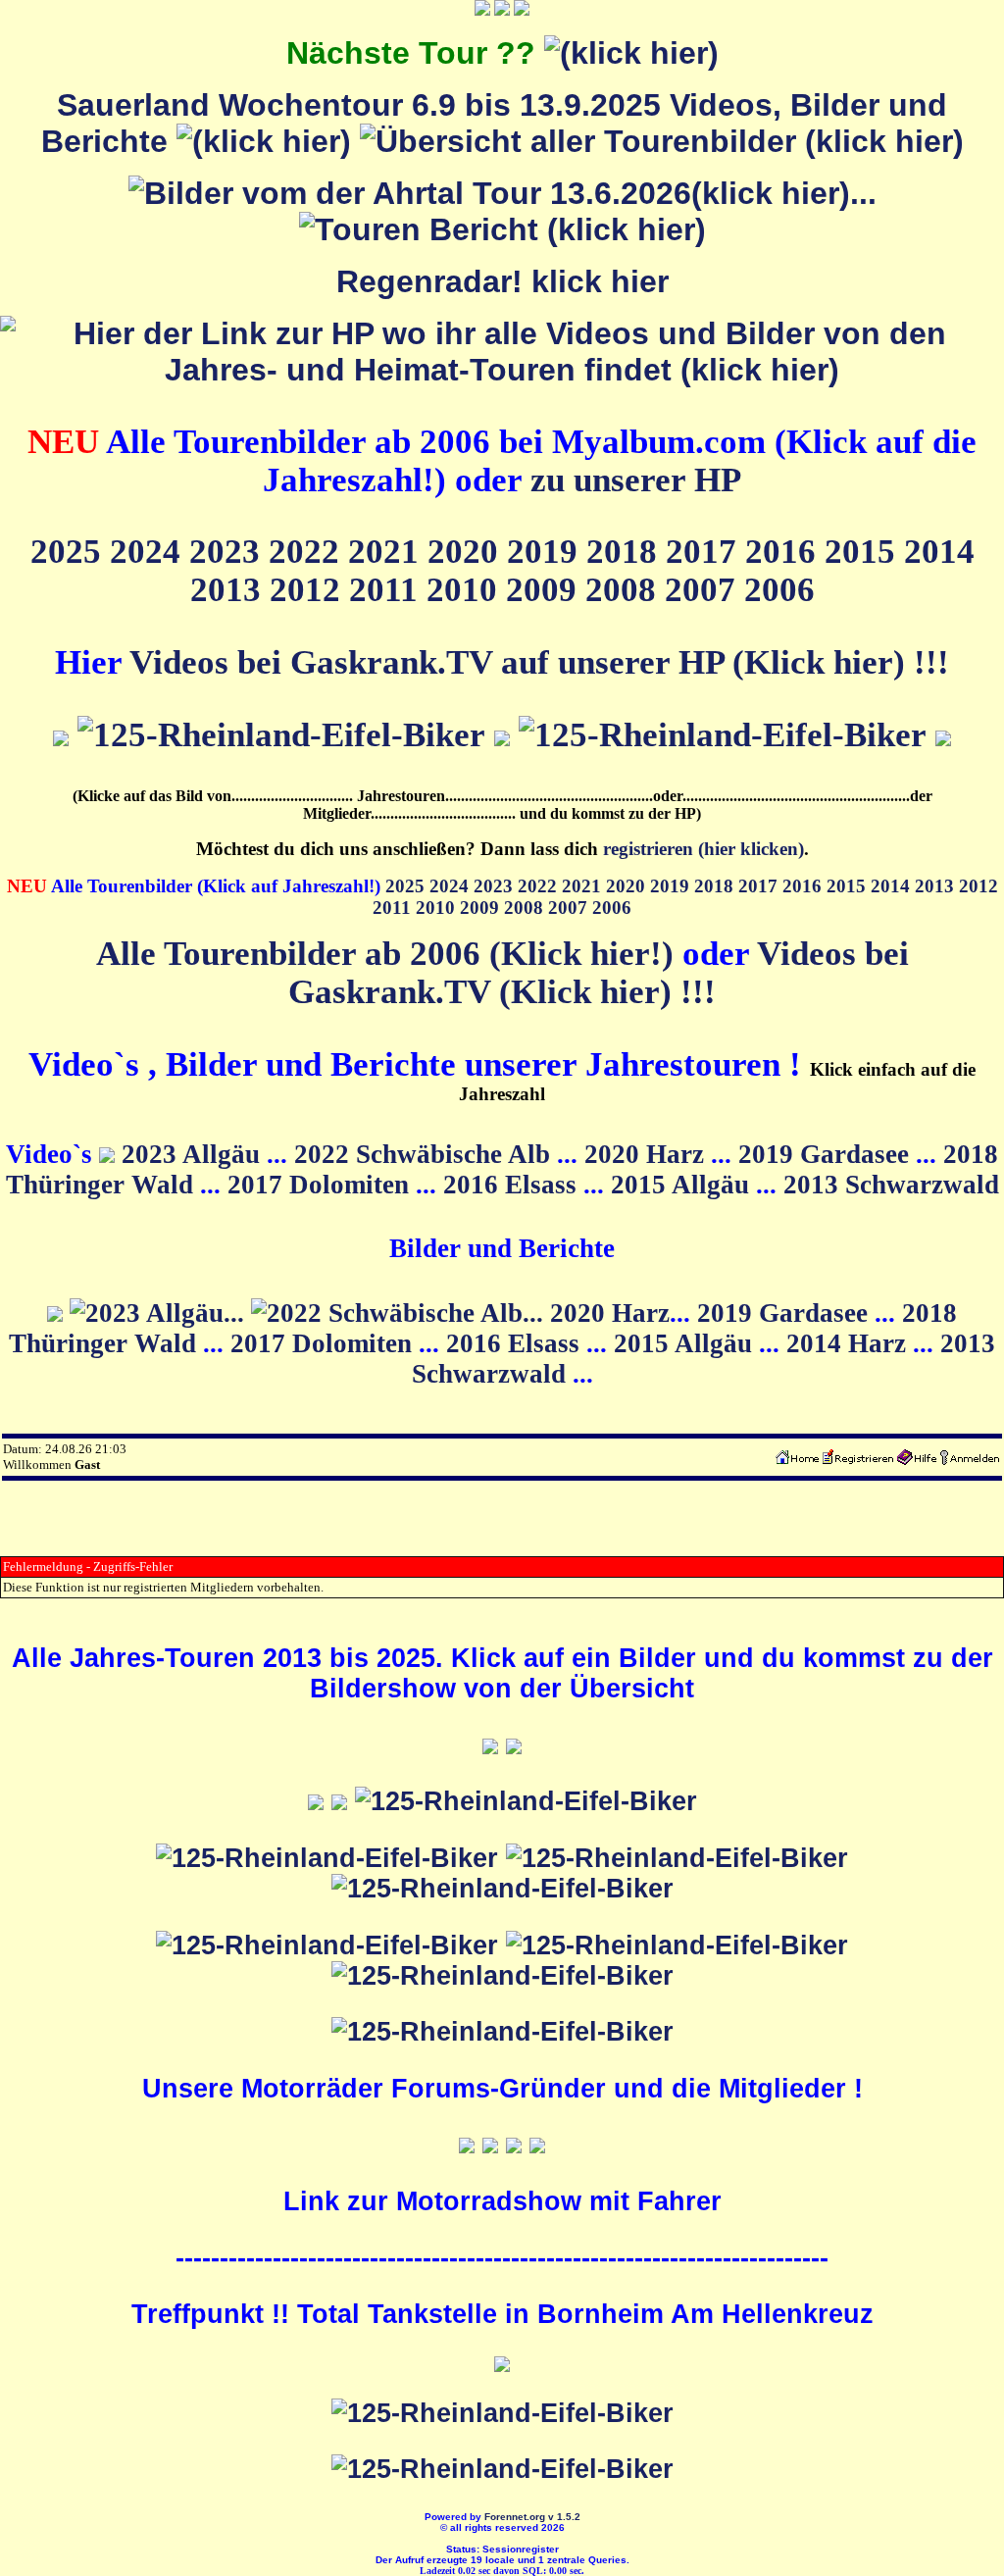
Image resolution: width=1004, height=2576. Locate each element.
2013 (230, 589)
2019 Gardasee (827, 1154)
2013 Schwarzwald (891, 1185)
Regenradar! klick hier (502, 281)
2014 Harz (850, 1343)
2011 (388, 589)
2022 (308, 551)
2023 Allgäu (194, 1154)
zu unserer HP (636, 480)
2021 (388, 551)
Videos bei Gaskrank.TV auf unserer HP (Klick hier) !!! (539, 662)
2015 (864, 551)
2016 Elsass (513, 1185)
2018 (626, 551)
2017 (705, 551)
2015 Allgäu (683, 1185)
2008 (625, 589)
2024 (150, 551)
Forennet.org (515, 2517)
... (863, 193)
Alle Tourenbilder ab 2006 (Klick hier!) (385, 953)
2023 (229, 551)
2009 (546, 589)
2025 (70, 551)
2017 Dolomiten (322, 1185)
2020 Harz (648, 1154)
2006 (779, 589)
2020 (467, 551)
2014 (939, 551)
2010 (466, 589)
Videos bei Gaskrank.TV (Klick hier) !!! (599, 972)
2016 (785, 551)
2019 (547, 551)
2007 (704, 589)
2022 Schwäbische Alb (426, 1154)
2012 (309, 589)
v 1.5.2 (564, 2517)
